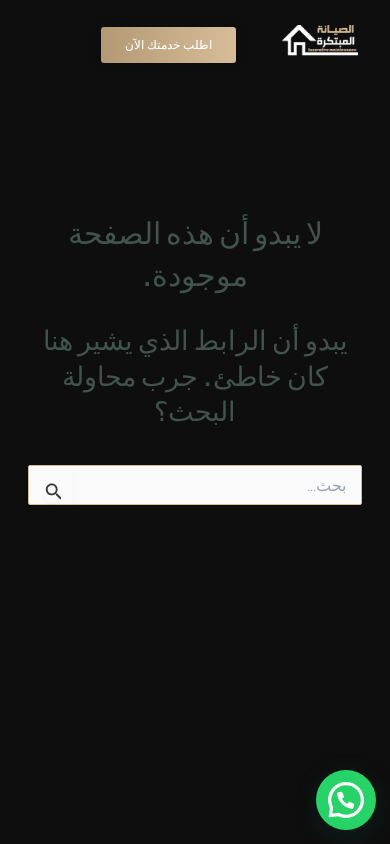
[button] (346, 800)
